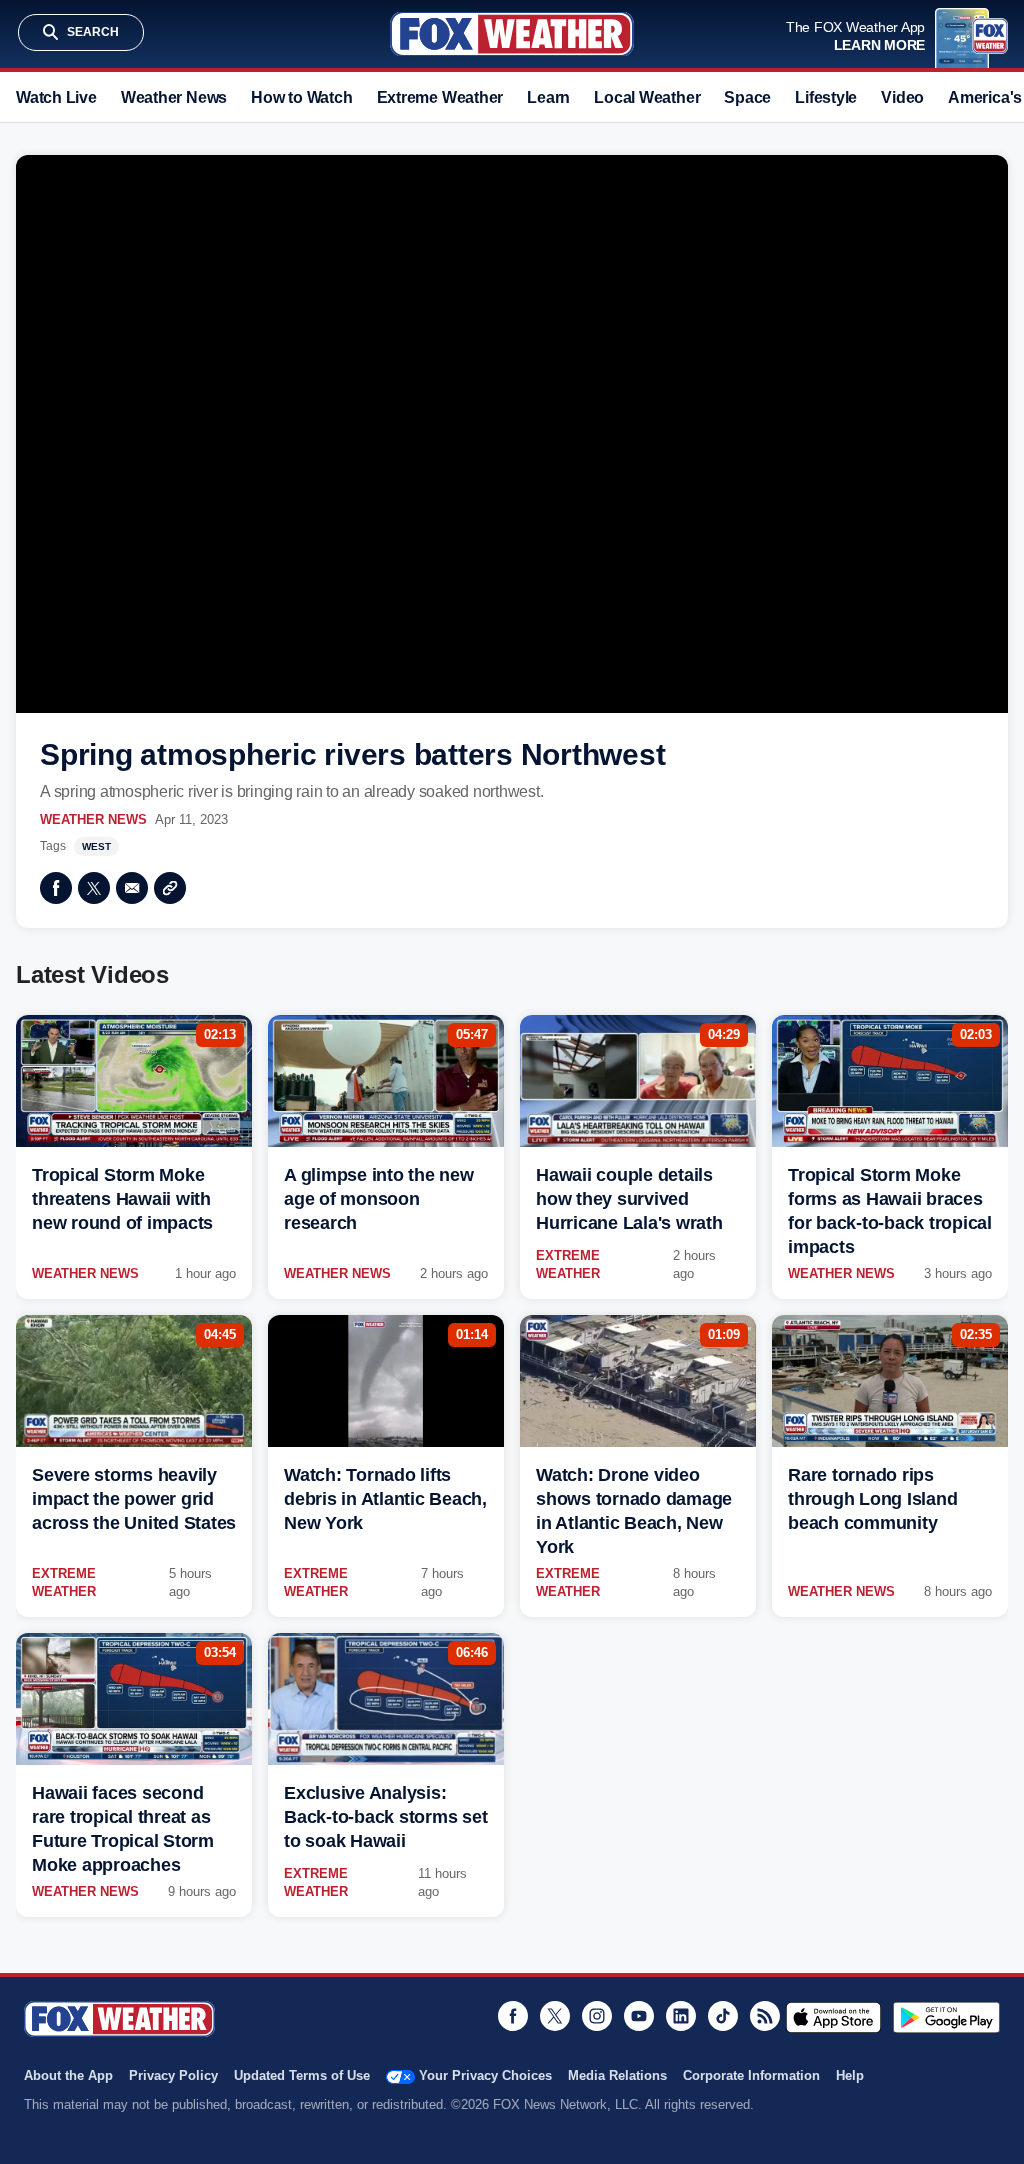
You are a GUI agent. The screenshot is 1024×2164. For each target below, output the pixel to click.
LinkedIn (681, 2016)
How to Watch (301, 97)
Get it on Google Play (946, 2017)
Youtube (639, 2016)
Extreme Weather (440, 97)
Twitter (94, 888)
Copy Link (170, 888)
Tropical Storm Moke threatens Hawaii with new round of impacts (122, 1199)
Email (132, 888)
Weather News (174, 97)
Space (747, 97)
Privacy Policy (173, 2075)
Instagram (597, 2016)
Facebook (56, 888)
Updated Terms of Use (302, 2075)
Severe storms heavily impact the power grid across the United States (134, 1499)
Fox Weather (512, 34)
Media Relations (617, 2075)
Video (902, 97)
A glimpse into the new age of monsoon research (379, 1199)
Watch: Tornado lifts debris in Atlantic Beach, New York (385, 1499)
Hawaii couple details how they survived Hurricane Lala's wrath (629, 1199)
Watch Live (56, 97)
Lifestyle (826, 97)
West (96, 846)
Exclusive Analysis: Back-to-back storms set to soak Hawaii (385, 1817)
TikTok (723, 2016)
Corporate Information (751, 2075)
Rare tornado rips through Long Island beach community (872, 1499)
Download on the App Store (833, 2017)
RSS (765, 2016)
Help (850, 2075)
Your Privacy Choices (485, 2075)
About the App (68, 2075)
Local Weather (647, 97)
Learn (548, 97)
